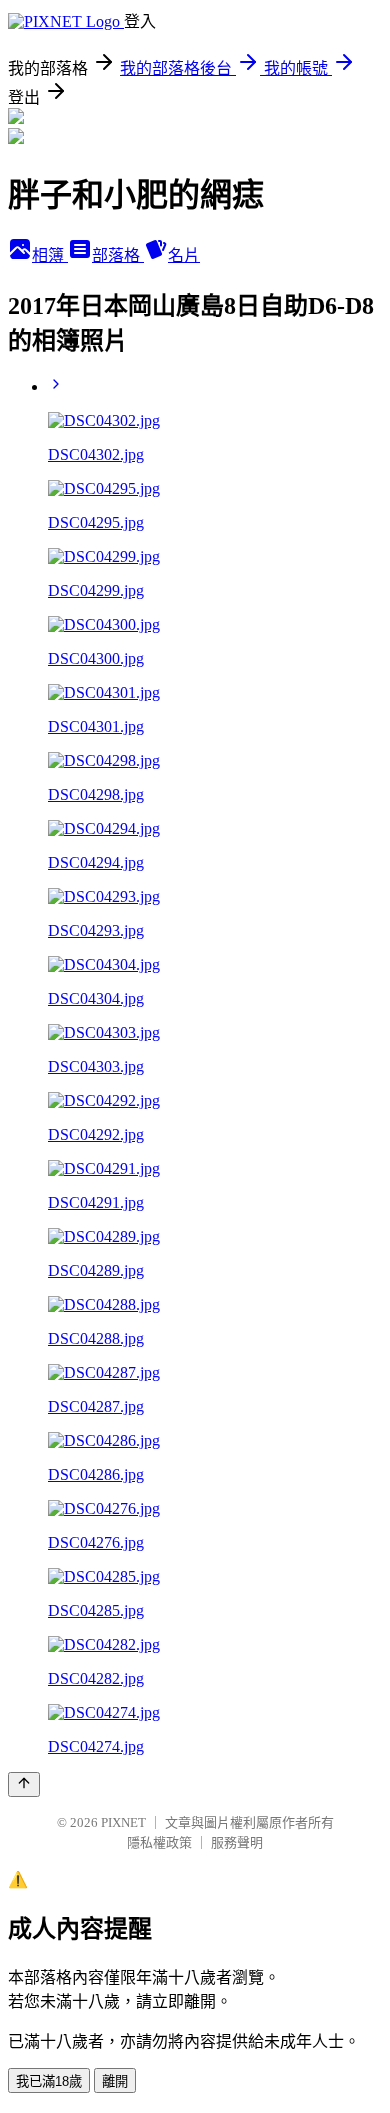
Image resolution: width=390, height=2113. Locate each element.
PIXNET (123, 1822)
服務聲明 (237, 1842)
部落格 (118, 255)
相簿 (50, 255)
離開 (115, 2081)
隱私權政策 (159, 1842)
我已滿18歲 (49, 2081)
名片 (184, 255)
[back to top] (24, 1784)
